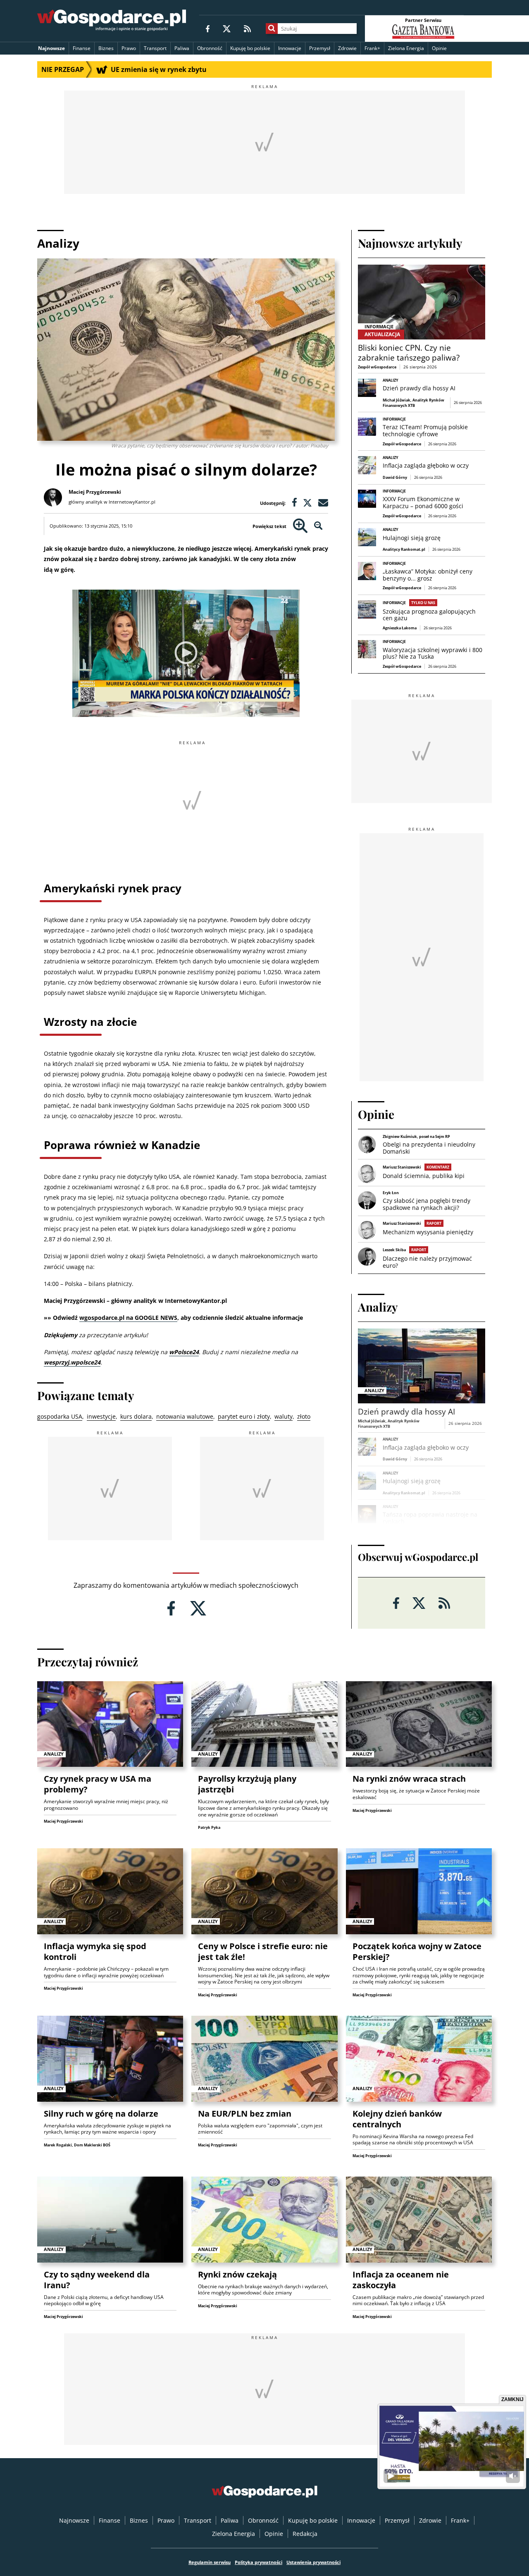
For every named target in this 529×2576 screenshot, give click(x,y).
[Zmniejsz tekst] (318, 526)
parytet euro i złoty (244, 1416)
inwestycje (101, 1416)
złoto (304, 1416)
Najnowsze (51, 48)
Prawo (129, 48)
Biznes (106, 48)
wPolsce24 (184, 1352)
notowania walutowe (185, 1416)
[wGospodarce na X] (227, 28)
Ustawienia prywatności (313, 2562)
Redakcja (305, 2534)
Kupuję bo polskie (250, 48)
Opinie (439, 48)
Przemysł (320, 48)
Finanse (82, 48)
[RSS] (247, 28)
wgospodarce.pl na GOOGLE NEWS (128, 1318)
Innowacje (290, 48)
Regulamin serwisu (210, 2562)
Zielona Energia (406, 48)
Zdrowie (347, 48)
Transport (155, 48)
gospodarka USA (60, 1416)
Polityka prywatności (259, 2562)
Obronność (210, 48)
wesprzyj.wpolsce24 (72, 1362)
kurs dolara (136, 1416)
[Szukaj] (272, 29)
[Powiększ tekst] (300, 526)
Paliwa (182, 48)
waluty (284, 1416)
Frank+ (372, 48)
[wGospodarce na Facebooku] (208, 28)
